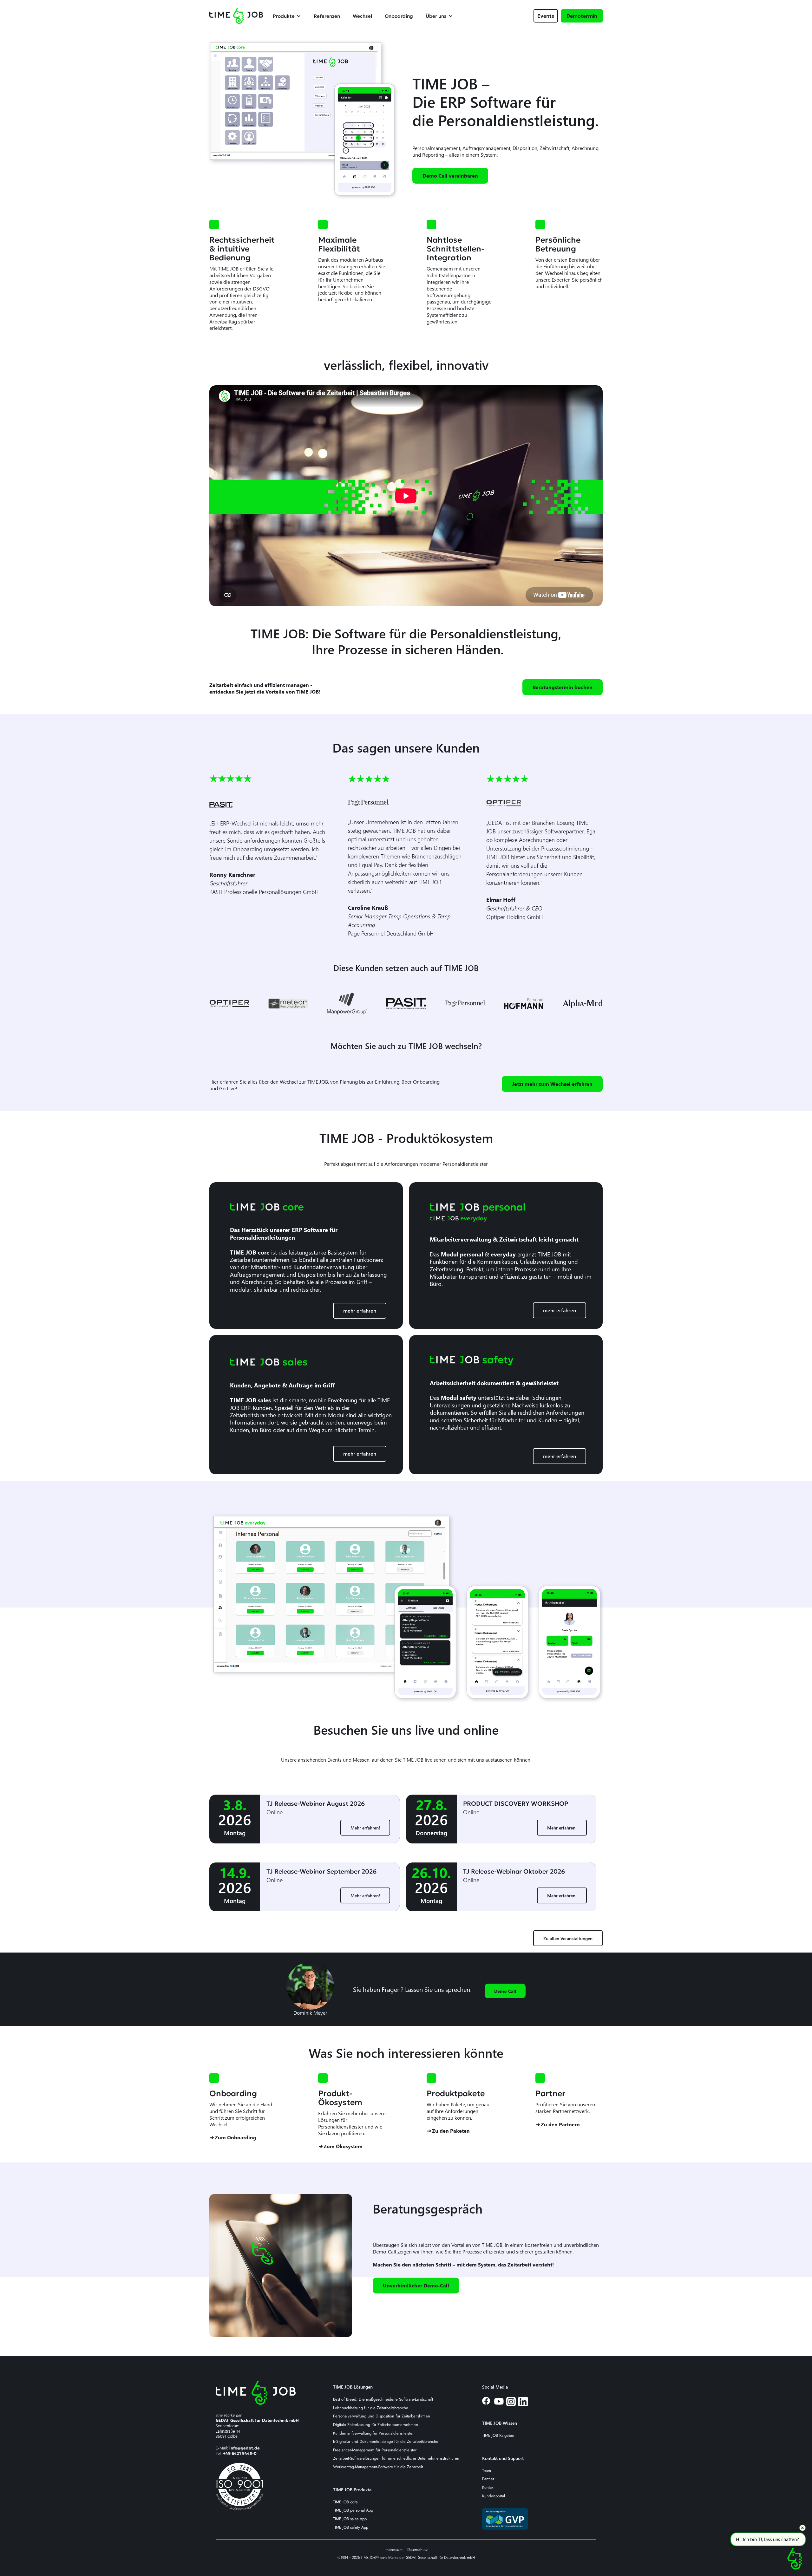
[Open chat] (795, 2559)
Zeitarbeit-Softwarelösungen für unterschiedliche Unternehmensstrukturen (396, 2459)
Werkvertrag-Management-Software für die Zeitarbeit (378, 2467)
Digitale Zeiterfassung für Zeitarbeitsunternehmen (376, 2425)
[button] (290, 16)
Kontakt (488, 2488)
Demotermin (582, 16)
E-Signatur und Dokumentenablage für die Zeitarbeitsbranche (386, 2442)
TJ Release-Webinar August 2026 (316, 1803)
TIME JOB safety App (351, 2528)
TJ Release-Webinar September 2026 (321, 1871)
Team (487, 2471)
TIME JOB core (345, 2502)
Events (546, 16)
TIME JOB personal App (353, 2511)
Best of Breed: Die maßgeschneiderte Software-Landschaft (383, 2400)
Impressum (393, 2550)
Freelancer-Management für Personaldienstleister (375, 2450)
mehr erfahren (360, 1311)
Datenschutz (418, 2550)
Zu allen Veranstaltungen (568, 1938)
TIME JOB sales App (350, 2519)
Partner (488, 2479)
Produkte (284, 16)
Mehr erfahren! (365, 1828)
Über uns (436, 16)
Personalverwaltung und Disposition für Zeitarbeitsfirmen (382, 2416)
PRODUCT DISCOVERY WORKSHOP (516, 1803)
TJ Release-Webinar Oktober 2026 (514, 1871)
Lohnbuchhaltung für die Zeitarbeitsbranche (371, 2408)
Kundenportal (494, 2496)
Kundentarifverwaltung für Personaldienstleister (373, 2433)
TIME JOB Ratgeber (498, 2436)
